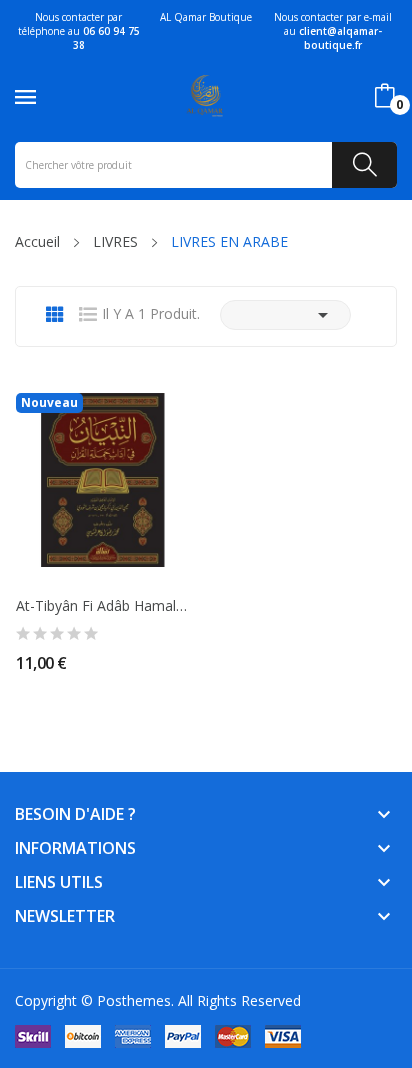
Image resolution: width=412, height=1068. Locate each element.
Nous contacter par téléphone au (79, 31)
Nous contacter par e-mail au (333, 31)
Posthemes (134, 1000)
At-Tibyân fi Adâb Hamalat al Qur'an (103, 606)
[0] (385, 96)
